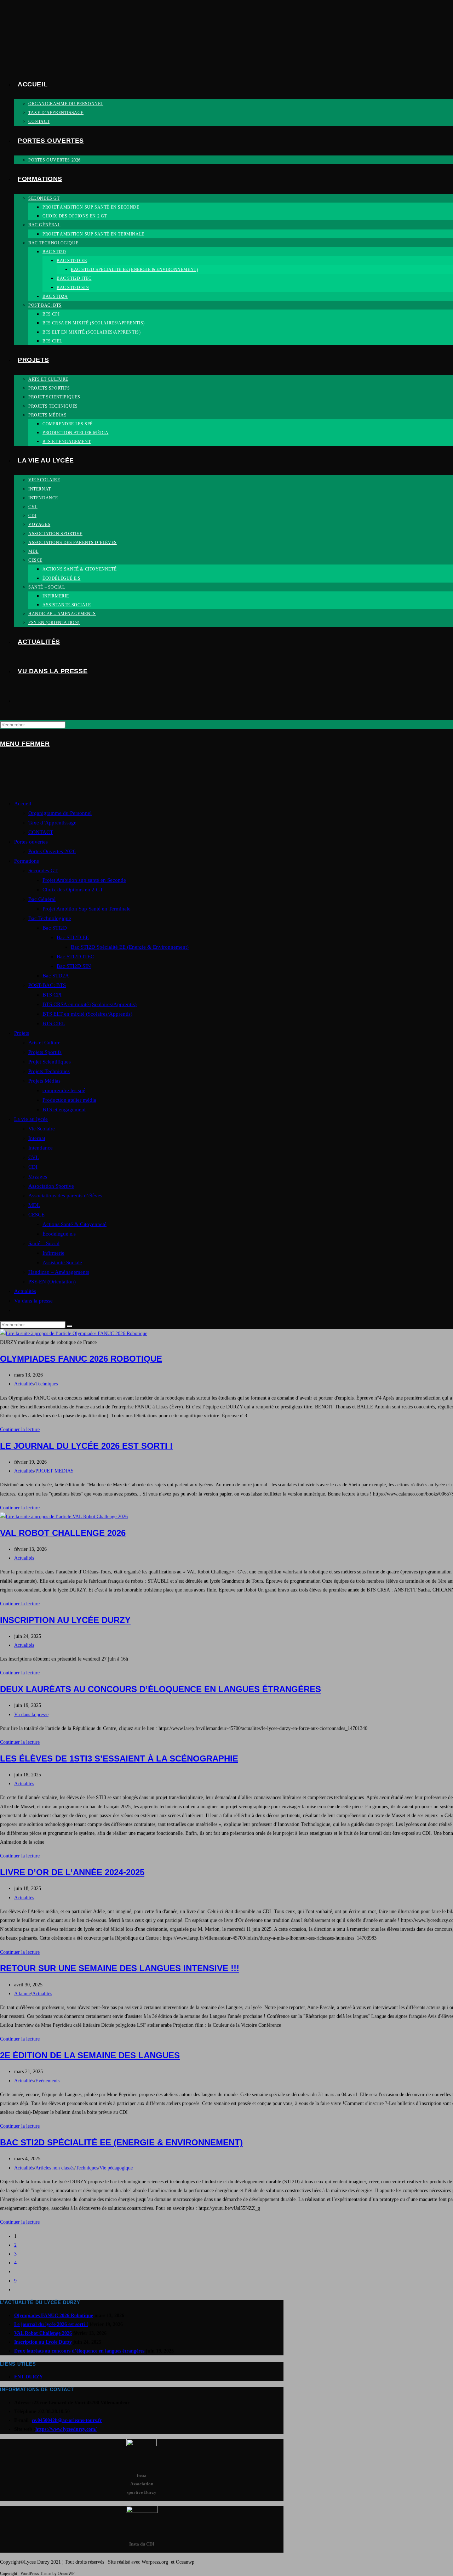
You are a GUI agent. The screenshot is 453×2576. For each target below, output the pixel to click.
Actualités (25, 1291)
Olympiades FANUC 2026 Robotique (81, 1359)
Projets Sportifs (45, 1052)
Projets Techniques (49, 1071)
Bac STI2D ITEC (75, 957)
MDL (34, 1205)
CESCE (36, 1215)
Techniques (47, 1384)
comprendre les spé (64, 1090)
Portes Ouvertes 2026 (52, 851)
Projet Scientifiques (50, 1062)
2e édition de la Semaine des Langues (90, 2055)
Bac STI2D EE (73, 937)
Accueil (23, 804)
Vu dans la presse (33, 1301)
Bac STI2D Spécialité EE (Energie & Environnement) (130, 947)
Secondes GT (43, 870)
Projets (22, 1033)
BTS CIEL (54, 1023)
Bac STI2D (55, 928)
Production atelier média (69, 1100)
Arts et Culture (44, 1043)
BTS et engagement (64, 1110)
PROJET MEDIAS (55, 1471)
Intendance (41, 1148)
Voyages (38, 1176)
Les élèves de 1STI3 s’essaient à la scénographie (119, 1758)
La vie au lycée (31, 1119)
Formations (27, 861)
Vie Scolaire (42, 1129)
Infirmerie (53, 1253)
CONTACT (41, 832)
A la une (22, 1994)
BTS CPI (52, 995)
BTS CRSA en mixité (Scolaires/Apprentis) (90, 1004)
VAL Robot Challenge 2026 (63, 1533)
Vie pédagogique (116, 2168)
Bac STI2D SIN (74, 966)
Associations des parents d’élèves (65, 1196)
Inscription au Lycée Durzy (65, 1620)
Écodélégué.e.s (59, 1234)
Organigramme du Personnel (60, 813)
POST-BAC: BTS (47, 985)
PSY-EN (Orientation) (52, 1282)
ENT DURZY (28, 2377)
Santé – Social (44, 1243)
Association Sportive (51, 1186)
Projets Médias (44, 1081)
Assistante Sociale (62, 1263)
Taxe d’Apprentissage (52, 823)
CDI (33, 1167)
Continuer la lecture (20, 1429)
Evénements (47, 2081)
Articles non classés (55, 2168)
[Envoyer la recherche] (69, 1326)
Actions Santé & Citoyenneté (74, 1224)
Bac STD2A (56, 976)
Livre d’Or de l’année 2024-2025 (72, 1872)
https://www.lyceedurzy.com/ (66, 2429)
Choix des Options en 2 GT (73, 890)
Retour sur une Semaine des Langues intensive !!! (120, 1968)
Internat (37, 1138)
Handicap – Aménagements (59, 1272)
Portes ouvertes (31, 842)
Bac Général (42, 899)
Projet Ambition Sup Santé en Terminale (87, 909)
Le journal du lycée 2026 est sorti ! (86, 1446)
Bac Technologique (50, 918)
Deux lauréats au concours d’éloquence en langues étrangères (160, 1689)
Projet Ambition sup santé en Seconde (84, 880)
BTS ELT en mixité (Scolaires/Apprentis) (87, 1014)
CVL (34, 1157)
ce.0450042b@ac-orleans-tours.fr (67, 2420)
